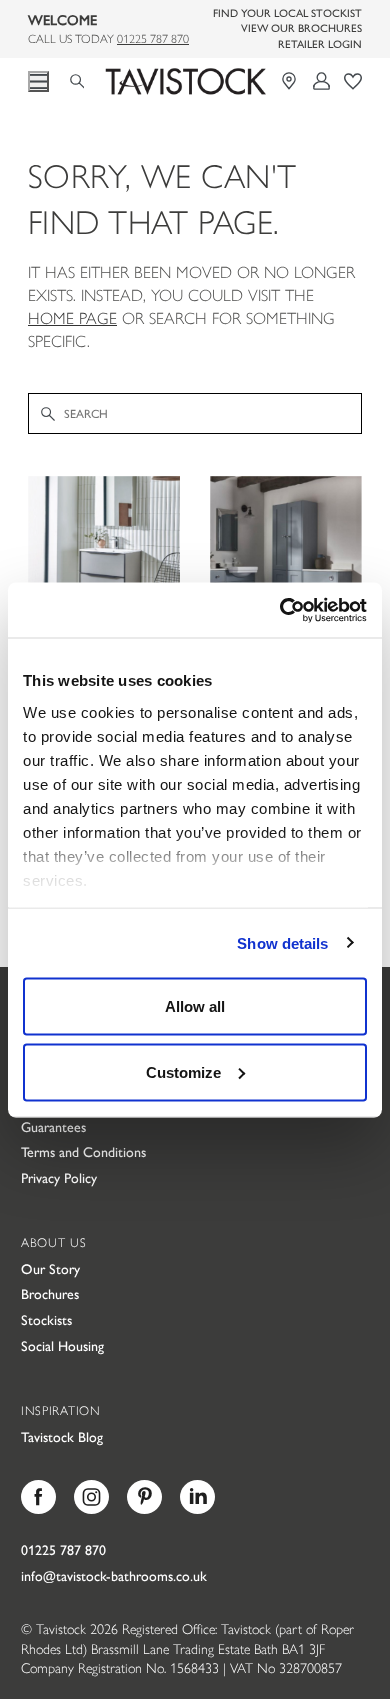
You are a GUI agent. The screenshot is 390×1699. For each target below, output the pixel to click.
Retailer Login (320, 43)
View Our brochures (301, 27)
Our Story (50, 1268)
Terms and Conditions (83, 1151)
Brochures (50, 1293)
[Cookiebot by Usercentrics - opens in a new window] (280, 610)
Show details (282, 942)
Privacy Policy (59, 1177)
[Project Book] (353, 81)
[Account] (322, 81)
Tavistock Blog (62, 1436)
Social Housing (62, 1345)
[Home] (186, 81)
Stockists (46, 1319)
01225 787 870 (153, 38)
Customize (183, 1071)
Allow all (195, 1006)
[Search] (84, 78)
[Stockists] (291, 81)
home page (72, 317)
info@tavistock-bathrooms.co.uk (114, 1575)
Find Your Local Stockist (287, 12)
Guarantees (53, 1126)
